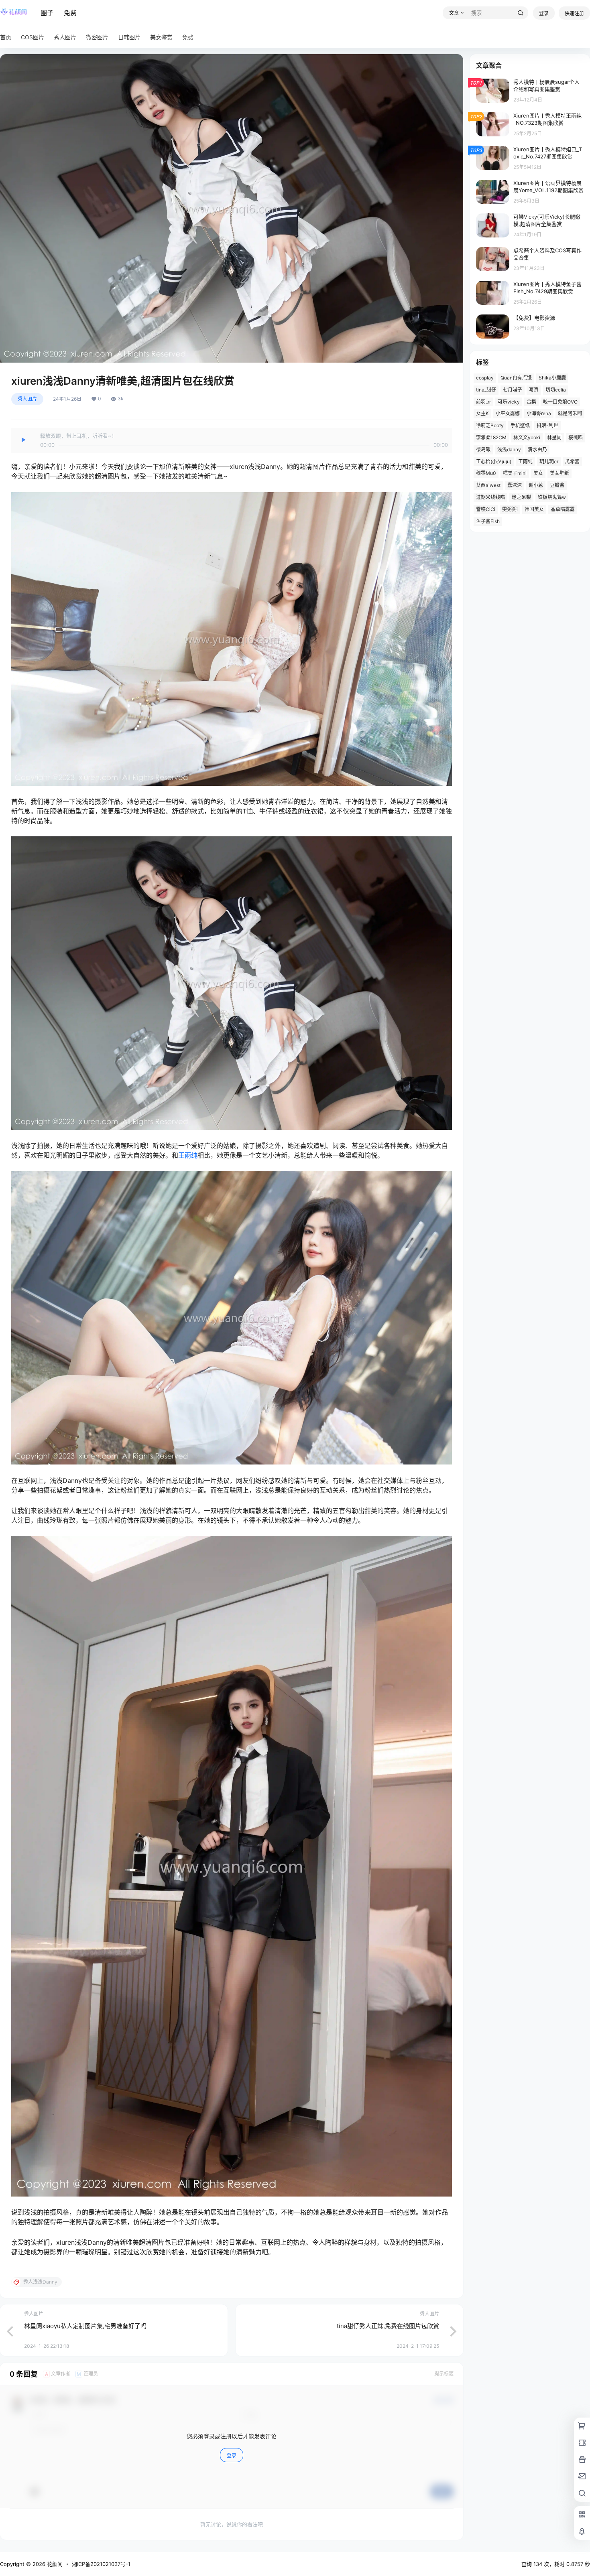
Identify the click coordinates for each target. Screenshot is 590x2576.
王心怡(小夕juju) (494, 461)
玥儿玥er (549, 461)
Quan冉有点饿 (516, 378)
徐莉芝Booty (490, 425)
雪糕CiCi (486, 509)
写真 (534, 390)
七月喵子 (513, 390)
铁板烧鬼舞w (552, 497)
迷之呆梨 (521, 497)
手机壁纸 (520, 425)
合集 (531, 402)
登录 (544, 13)
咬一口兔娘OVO (560, 402)
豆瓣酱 (557, 485)
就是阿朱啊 (570, 413)
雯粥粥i (510, 509)
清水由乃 (537, 449)
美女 (538, 473)
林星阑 (554, 437)
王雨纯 (188, 1155)
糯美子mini (515, 473)
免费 (70, 13)
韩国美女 (534, 509)
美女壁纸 (559, 473)
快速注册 (574, 13)
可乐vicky (509, 402)
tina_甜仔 (486, 390)
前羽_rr (483, 402)
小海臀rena (539, 413)
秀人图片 (27, 399)
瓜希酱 (572, 461)
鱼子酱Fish (488, 521)
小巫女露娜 (508, 413)
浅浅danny (509, 449)
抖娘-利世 (547, 425)
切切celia (556, 390)
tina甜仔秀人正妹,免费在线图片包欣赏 (388, 2326)
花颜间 (54, 2564)
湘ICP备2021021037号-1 (101, 2564)
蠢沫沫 (515, 485)
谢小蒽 (536, 485)
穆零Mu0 (486, 473)
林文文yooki (527, 437)
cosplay (485, 378)
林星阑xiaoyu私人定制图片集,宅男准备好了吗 (85, 2326)
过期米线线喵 (490, 497)
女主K (482, 413)
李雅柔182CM (491, 437)
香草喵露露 (563, 509)
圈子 (47, 13)
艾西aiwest (488, 485)
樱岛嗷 (483, 449)
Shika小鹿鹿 (552, 378)
